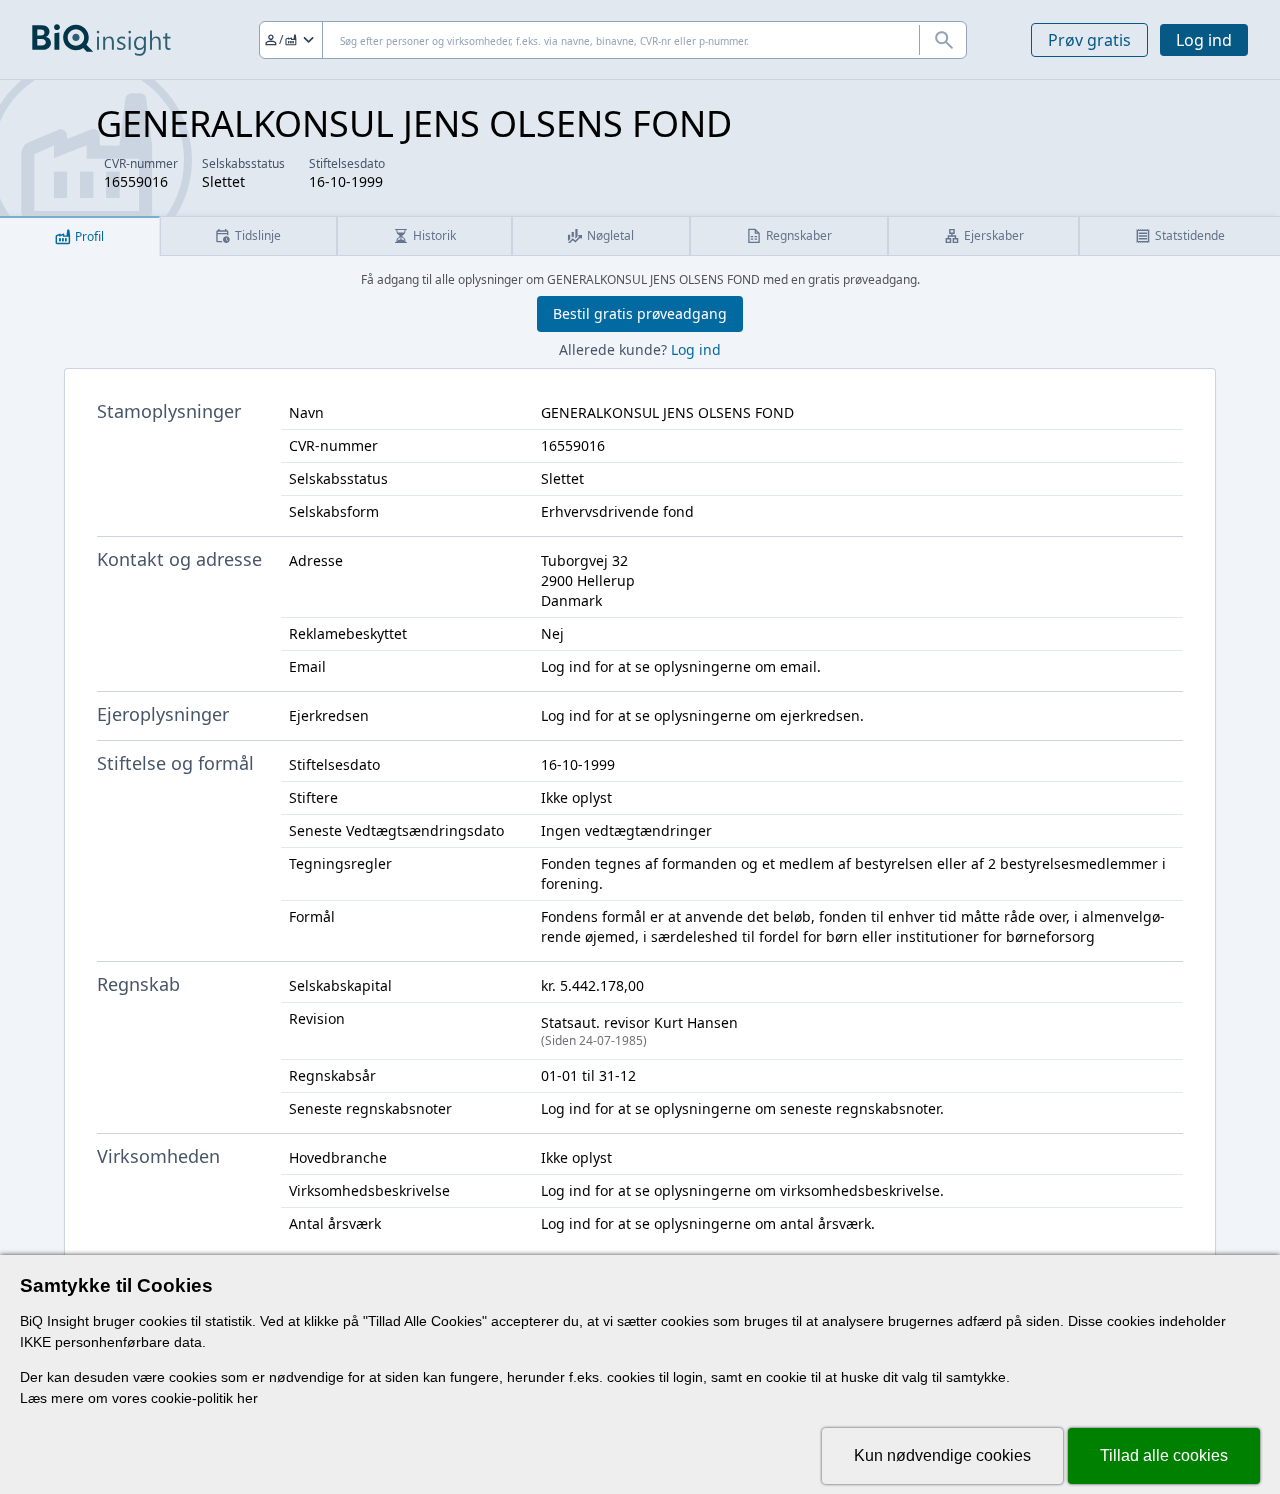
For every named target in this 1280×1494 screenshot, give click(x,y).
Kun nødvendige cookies (942, 1455)
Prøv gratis (1089, 40)
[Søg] (943, 40)
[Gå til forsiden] (101, 40)
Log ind (1204, 40)
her (247, 1398)
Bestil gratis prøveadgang (640, 313)
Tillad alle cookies (1164, 1455)
